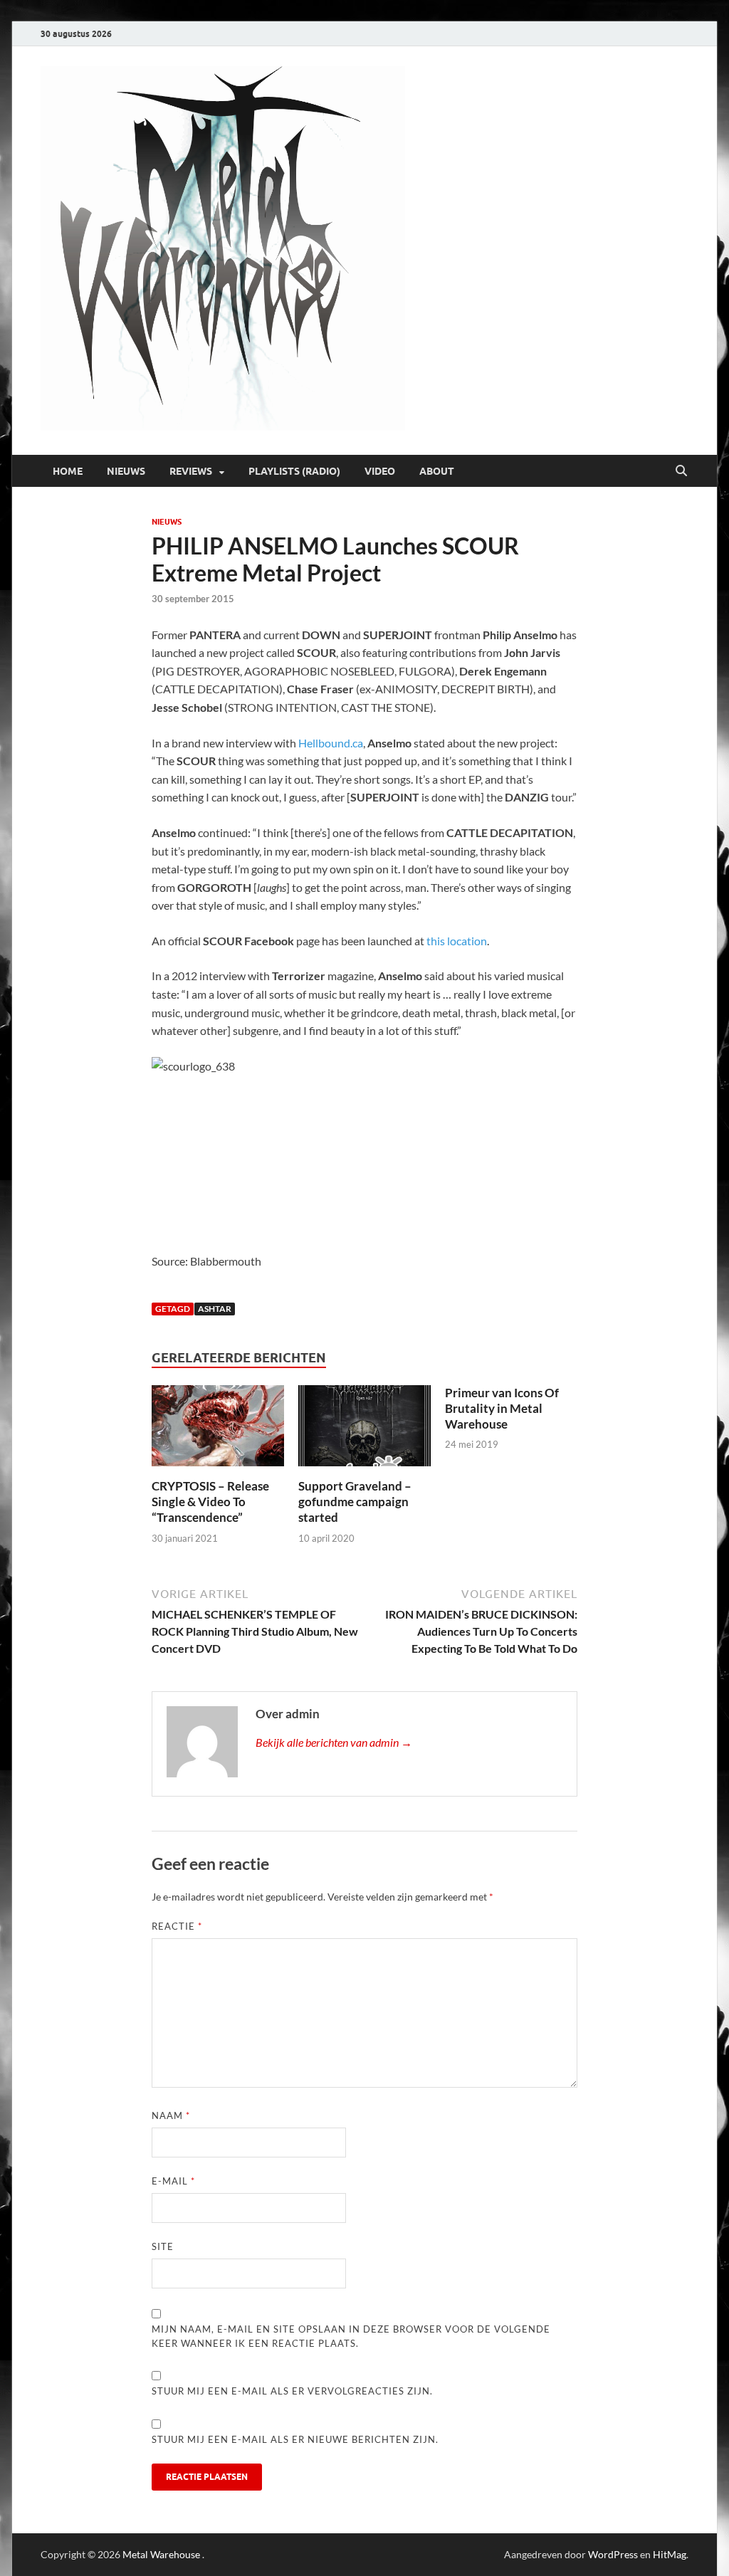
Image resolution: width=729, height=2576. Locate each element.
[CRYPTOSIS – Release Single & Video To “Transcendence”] (217, 1430)
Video (380, 471)
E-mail (173, 2181)
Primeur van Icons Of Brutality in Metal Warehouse (502, 1408)
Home (68, 471)
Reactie (177, 1926)
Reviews (191, 471)
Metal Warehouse (161, 2554)
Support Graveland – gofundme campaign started (355, 1502)
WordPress (613, 2554)
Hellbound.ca (331, 743)
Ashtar (215, 1309)
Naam (171, 2115)
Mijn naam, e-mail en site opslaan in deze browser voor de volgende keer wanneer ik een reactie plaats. (351, 2336)
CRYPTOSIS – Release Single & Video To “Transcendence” (210, 1502)
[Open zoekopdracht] (681, 471)
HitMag (670, 2554)
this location (457, 941)
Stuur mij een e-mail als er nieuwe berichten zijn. (295, 2439)
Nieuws (126, 471)
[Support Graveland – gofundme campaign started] (364, 1430)
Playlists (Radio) (294, 471)
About (437, 471)
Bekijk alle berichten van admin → (334, 1742)
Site (163, 2246)
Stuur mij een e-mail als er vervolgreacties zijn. (292, 2391)
